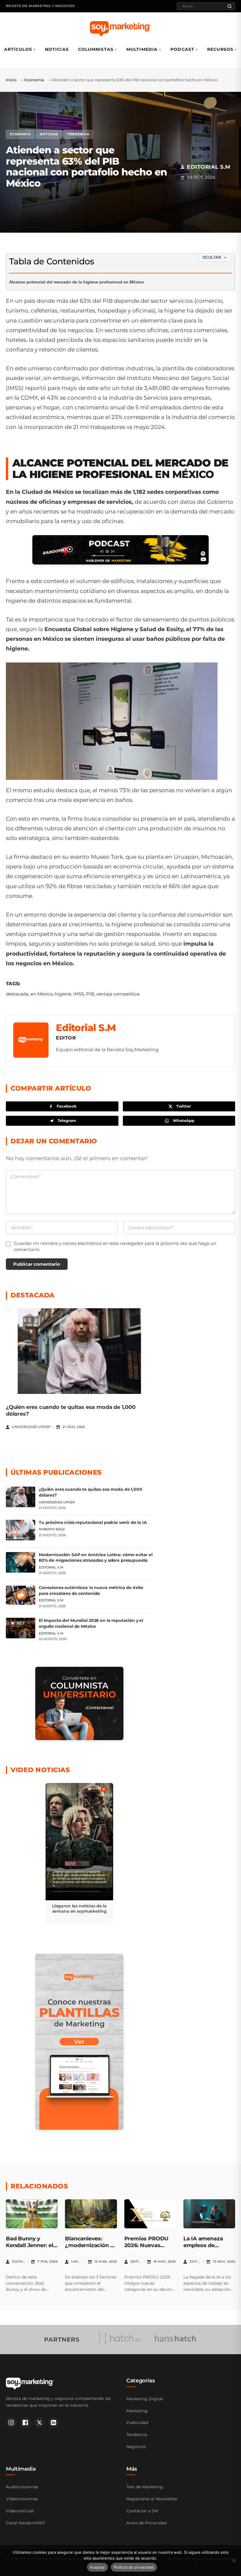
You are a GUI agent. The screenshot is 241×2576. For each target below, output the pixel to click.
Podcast (182, 49)
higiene (63, 994)
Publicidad (137, 2423)
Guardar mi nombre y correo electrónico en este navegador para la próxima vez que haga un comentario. (115, 1246)
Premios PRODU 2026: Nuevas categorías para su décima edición (149, 2249)
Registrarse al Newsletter (152, 2499)
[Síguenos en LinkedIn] (53, 2423)
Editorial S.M (86, 1028)
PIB (90, 994)
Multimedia (142, 49)
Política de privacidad (134, 2567)
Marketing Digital (145, 2399)
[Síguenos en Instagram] (11, 2423)
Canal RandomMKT (26, 2523)
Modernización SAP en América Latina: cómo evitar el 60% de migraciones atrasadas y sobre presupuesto (96, 1558)
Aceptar (97, 2567)
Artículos (18, 49)
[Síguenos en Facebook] (25, 2423)
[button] (79, 1854)
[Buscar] (230, 6)
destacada (17, 994)
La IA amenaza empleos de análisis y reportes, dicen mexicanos (209, 2249)
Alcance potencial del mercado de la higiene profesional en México (77, 282)
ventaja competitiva (118, 994)
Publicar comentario (37, 1264)
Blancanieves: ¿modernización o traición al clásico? (90, 2245)
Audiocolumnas (22, 2487)
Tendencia (78, 134)
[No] (234, 2560)
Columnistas (96, 49)
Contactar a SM (142, 2511)
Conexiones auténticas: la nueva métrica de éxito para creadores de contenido (91, 1590)
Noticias (57, 49)
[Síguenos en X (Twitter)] (39, 2423)
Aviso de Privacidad (147, 2523)
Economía (34, 80)
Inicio (11, 80)
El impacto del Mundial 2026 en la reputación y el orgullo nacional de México (91, 1623)
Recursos (220, 49)
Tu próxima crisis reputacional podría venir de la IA (93, 1522)
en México (42, 994)
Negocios (136, 2447)
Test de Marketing (145, 2487)
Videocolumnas (22, 2499)
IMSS (79, 994)
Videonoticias (20, 2511)
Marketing (137, 2411)
